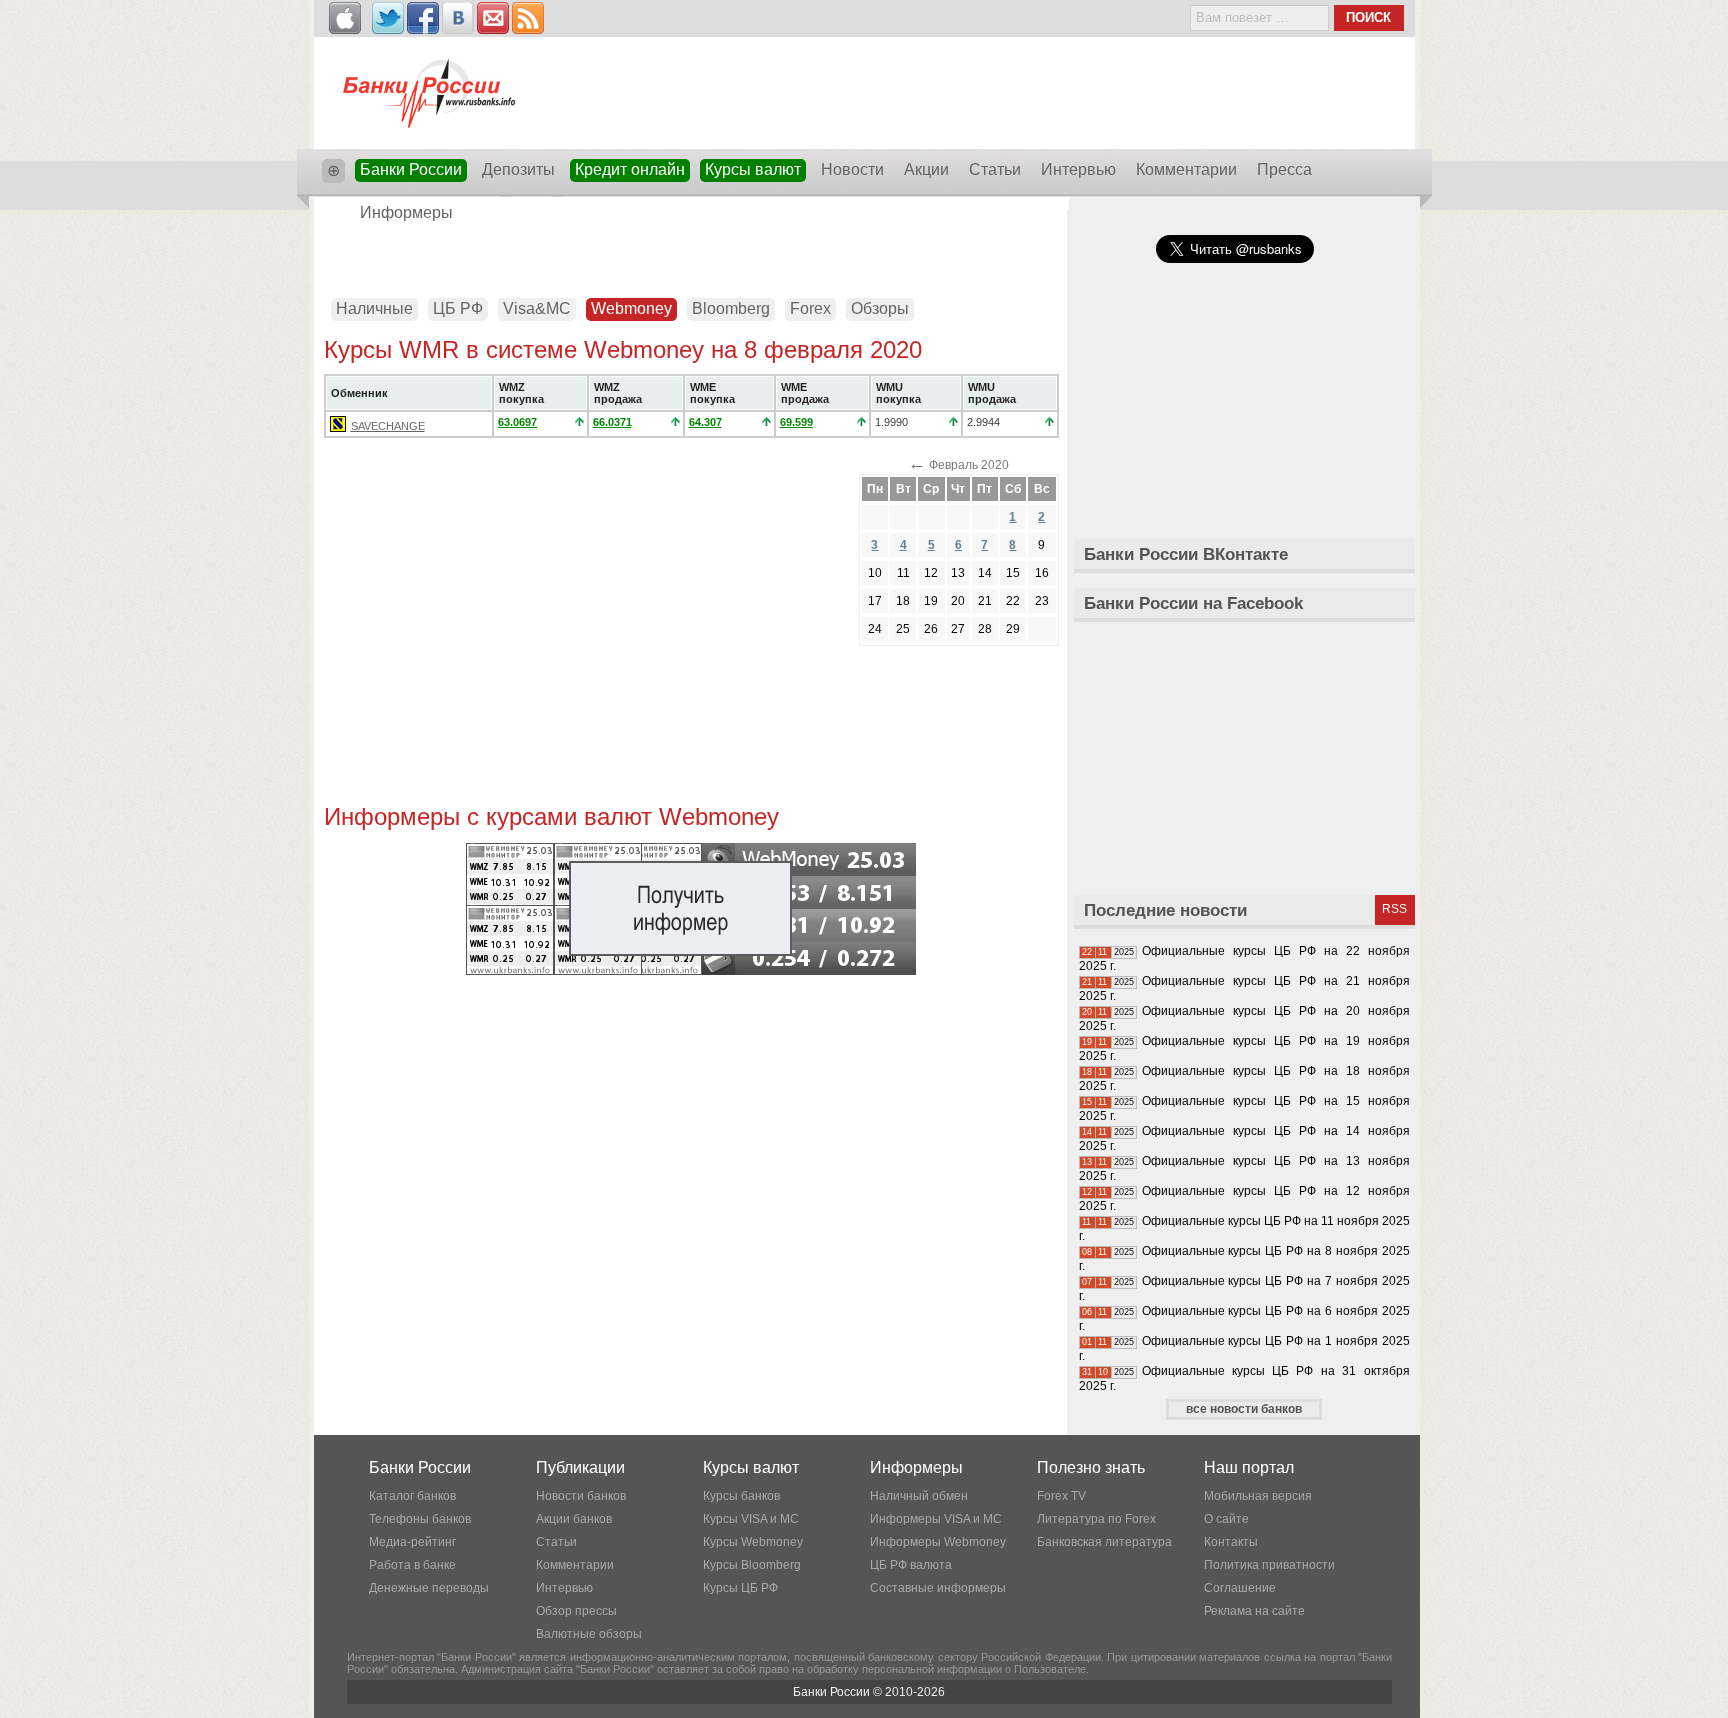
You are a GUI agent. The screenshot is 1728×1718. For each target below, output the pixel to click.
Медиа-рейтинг (412, 1542)
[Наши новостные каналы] (528, 18)
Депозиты (518, 169)
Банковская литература (1104, 1542)
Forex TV (1061, 1496)
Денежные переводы (429, 1588)
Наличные (374, 308)
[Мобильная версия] (345, 18)
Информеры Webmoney (938, 1542)
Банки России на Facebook (1193, 603)
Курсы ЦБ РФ (740, 1588)
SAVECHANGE (388, 426)
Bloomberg (731, 308)
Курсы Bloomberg (752, 1565)
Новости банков (581, 1496)
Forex (810, 308)
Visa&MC (537, 308)
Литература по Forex (1096, 1519)
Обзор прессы (576, 1611)
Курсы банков (741, 1496)
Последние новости (1165, 910)
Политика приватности (1269, 1565)
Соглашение (1240, 1588)
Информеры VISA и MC (936, 1519)
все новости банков (1244, 1409)
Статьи (995, 169)
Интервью (1078, 169)
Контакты (1231, 1542)
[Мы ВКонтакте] (458, 18)
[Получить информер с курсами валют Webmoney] (691, 971)
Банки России (411, 169)
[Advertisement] (691, 252)
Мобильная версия (1258, 1496)
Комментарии (1186, 169)
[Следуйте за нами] (388, 18)
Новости (852, 169)
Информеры (406, 212)
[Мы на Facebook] (423, 18)
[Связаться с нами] (493, 18)
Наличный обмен (919, 1496)
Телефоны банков (420, 1519)
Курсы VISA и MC (751, 1519)
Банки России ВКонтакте (1186, 554)
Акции (926, 169)
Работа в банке (412, 1565)
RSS (1394, 909)
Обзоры (880, 308)
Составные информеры (938, 1588)
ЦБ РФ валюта (911, 1565)
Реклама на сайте (1254, 1611)
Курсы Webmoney (753, 1542)
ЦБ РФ (458, 308)
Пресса (1284, 169)
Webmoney (631, 308)
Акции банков (574, 1519)
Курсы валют (753, 169)
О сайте (1226, 1519)
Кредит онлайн (630, 169)
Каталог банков (412, 1496)
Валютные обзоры (589, 1634)
